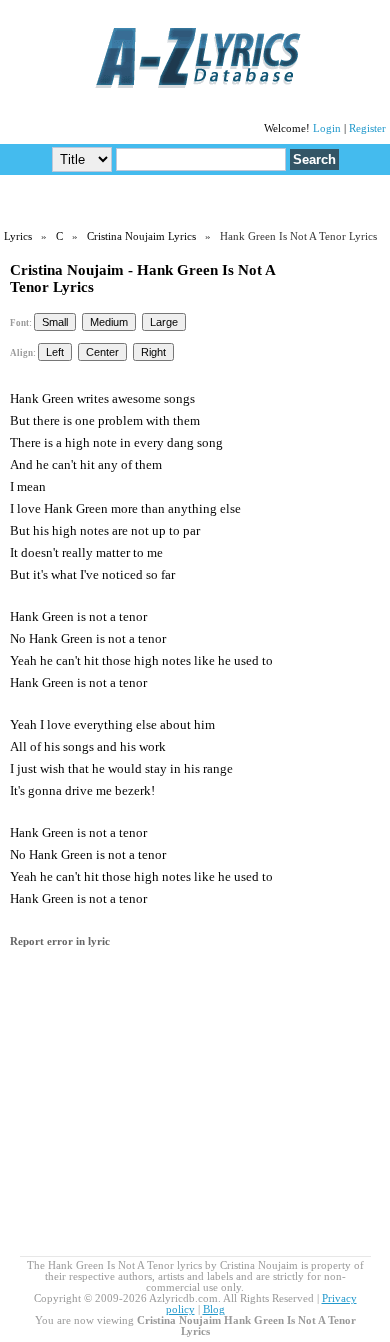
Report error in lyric (60, 941)
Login (327, 128)
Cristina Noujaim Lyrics (141, 236)
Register (367, 128)
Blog (214, 1309)
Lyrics (18, 236)
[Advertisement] (195, 201)
